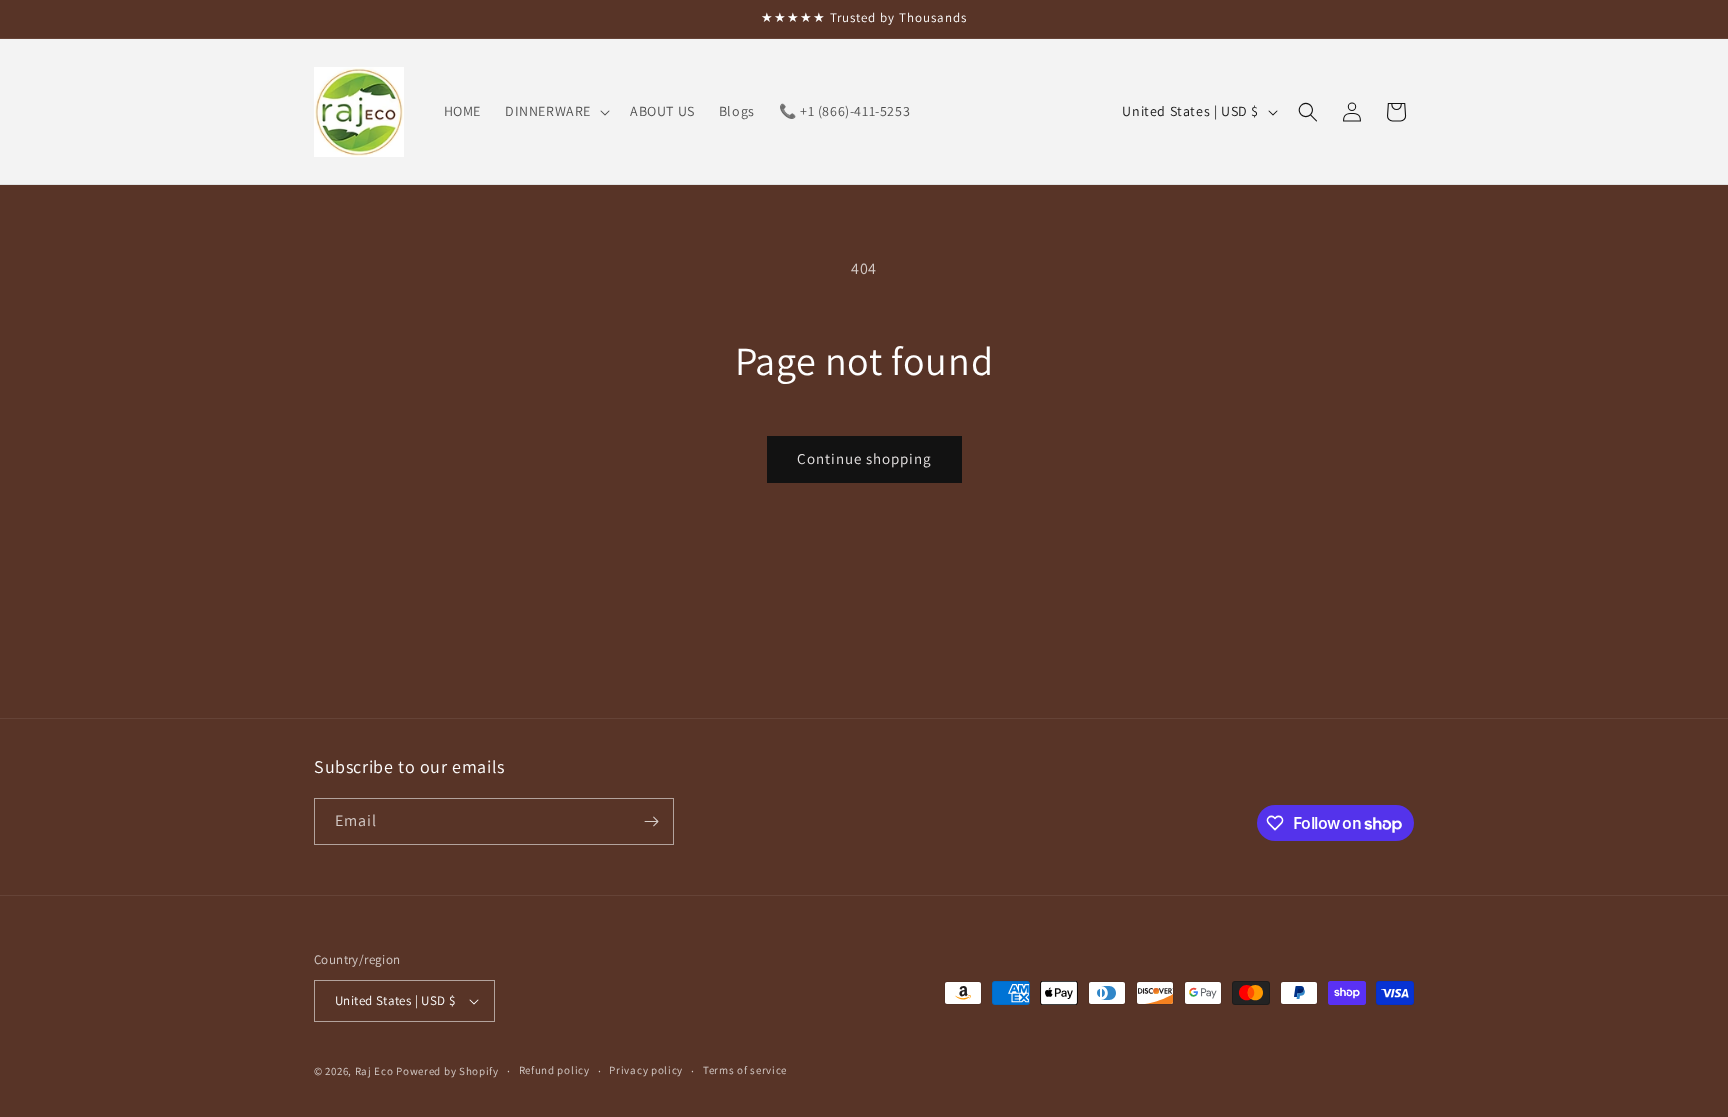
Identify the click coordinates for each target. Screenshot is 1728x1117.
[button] (555, 111)
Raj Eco (374, 1071)
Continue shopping (864, 458)
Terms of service (745, 1070)
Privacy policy (646, 1070)
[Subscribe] (651, 821)
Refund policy (554, 1070)
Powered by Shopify (447, 1071)
